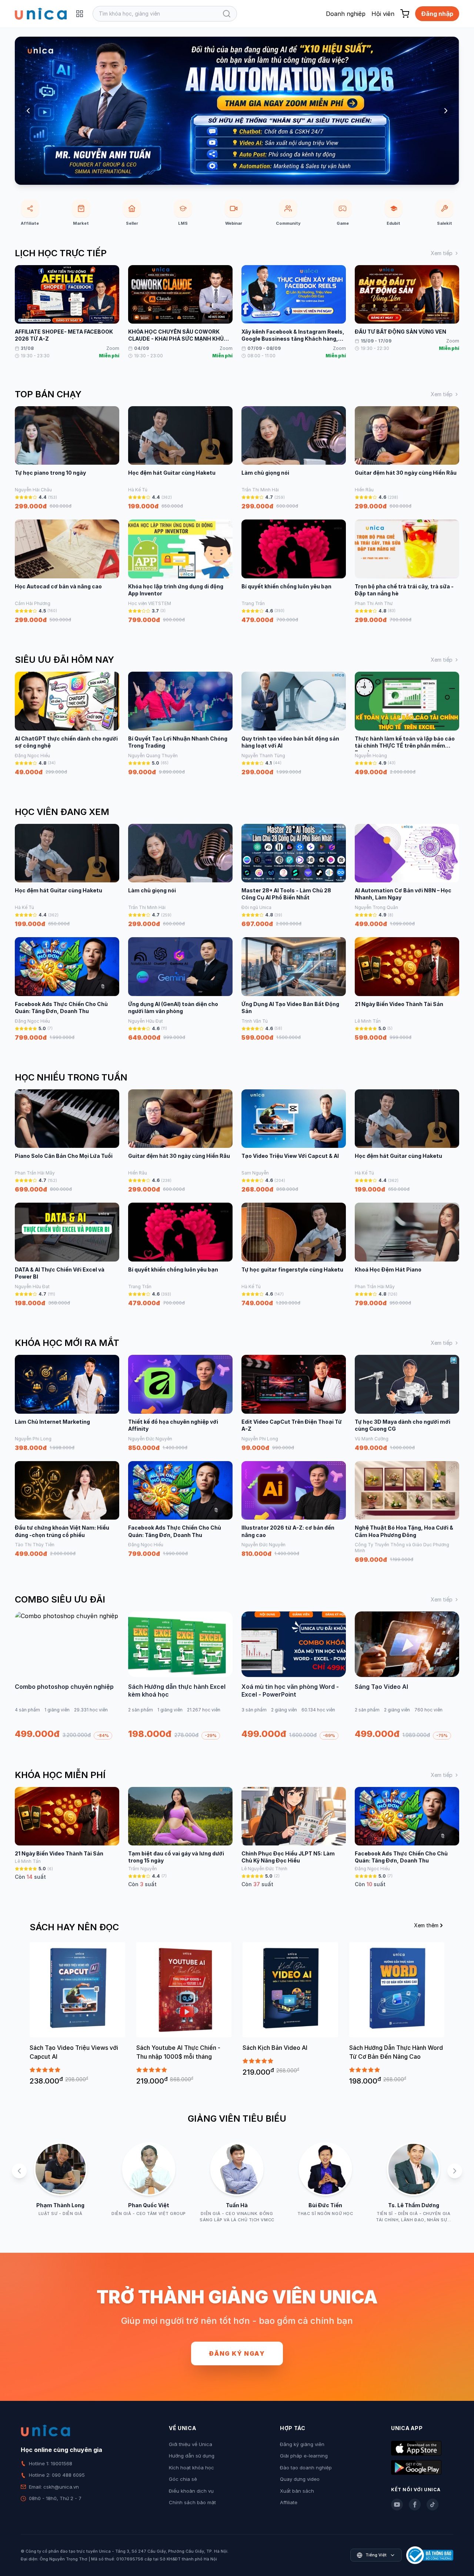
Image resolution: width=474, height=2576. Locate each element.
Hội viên (383, 14)
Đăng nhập (437, 14)
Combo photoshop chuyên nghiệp (64, 1687)
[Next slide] (446, 111)
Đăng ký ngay (237, 2353)
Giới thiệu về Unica (191, 2444)
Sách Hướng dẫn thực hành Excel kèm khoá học (177, 1691)
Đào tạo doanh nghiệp (306, 2468)
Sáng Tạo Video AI (381, 1687)
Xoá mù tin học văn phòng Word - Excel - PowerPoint (290, 1691)
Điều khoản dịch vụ (191, 2491)
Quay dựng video (300, 2479)
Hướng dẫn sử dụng (192, 2456)
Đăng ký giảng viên (302, 2444)
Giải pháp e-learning (304, 2456)
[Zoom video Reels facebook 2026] (237, 111)
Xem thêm (426, 1925)
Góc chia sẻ (183, 2479)
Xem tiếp (442, 253)
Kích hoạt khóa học (191, 2468)
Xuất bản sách (297, 2491)
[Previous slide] (28, 111)
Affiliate (289, 2502)
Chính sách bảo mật (192, 2502)
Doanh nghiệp (346, 14)
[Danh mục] (80, 14)
